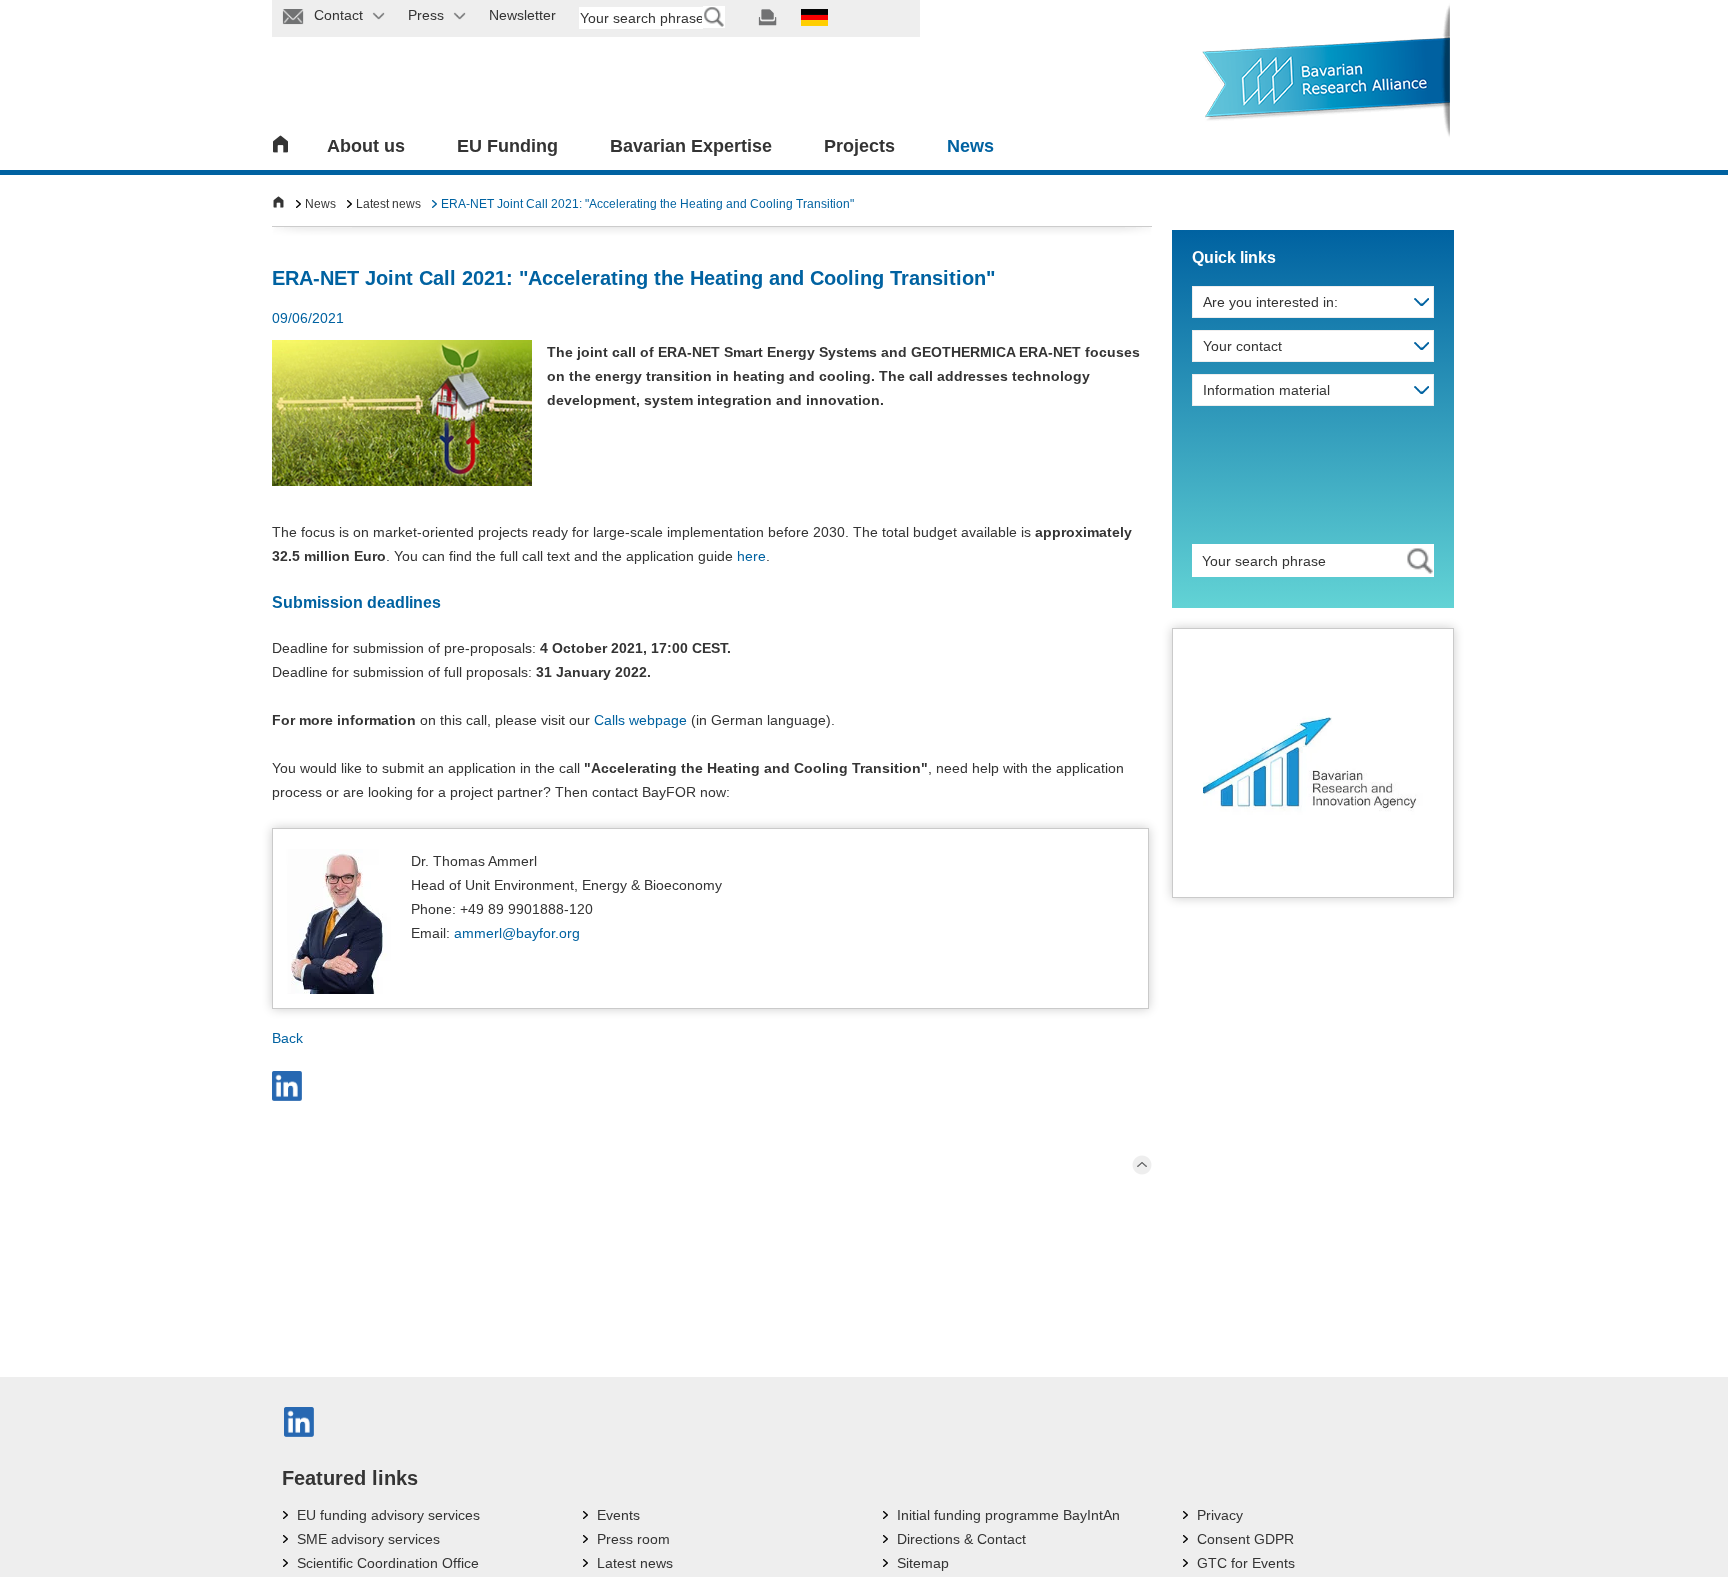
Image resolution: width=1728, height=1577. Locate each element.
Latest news (388, 204)
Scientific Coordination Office (388, 1563)
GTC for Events (1246, 1563)
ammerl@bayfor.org (517, 933)
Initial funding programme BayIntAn (1008, 1515)
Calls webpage (640, 720)
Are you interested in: (1270, 302)
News (970, 146)
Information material (1266, 390)
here (751, 556)
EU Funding (507, 146)
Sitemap (923, 1563)
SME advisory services (368, 1539)
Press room (633, 1539)
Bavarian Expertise (691, 146)
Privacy (1220, 1515)
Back (287, 1038)
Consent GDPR (1245, 1539)
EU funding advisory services (388, 1515)
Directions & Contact (961, 1539)
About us (366, 146)
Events (618, 1515)
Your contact (1242, 346)
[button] (287, 1086)
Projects (859, 146)
